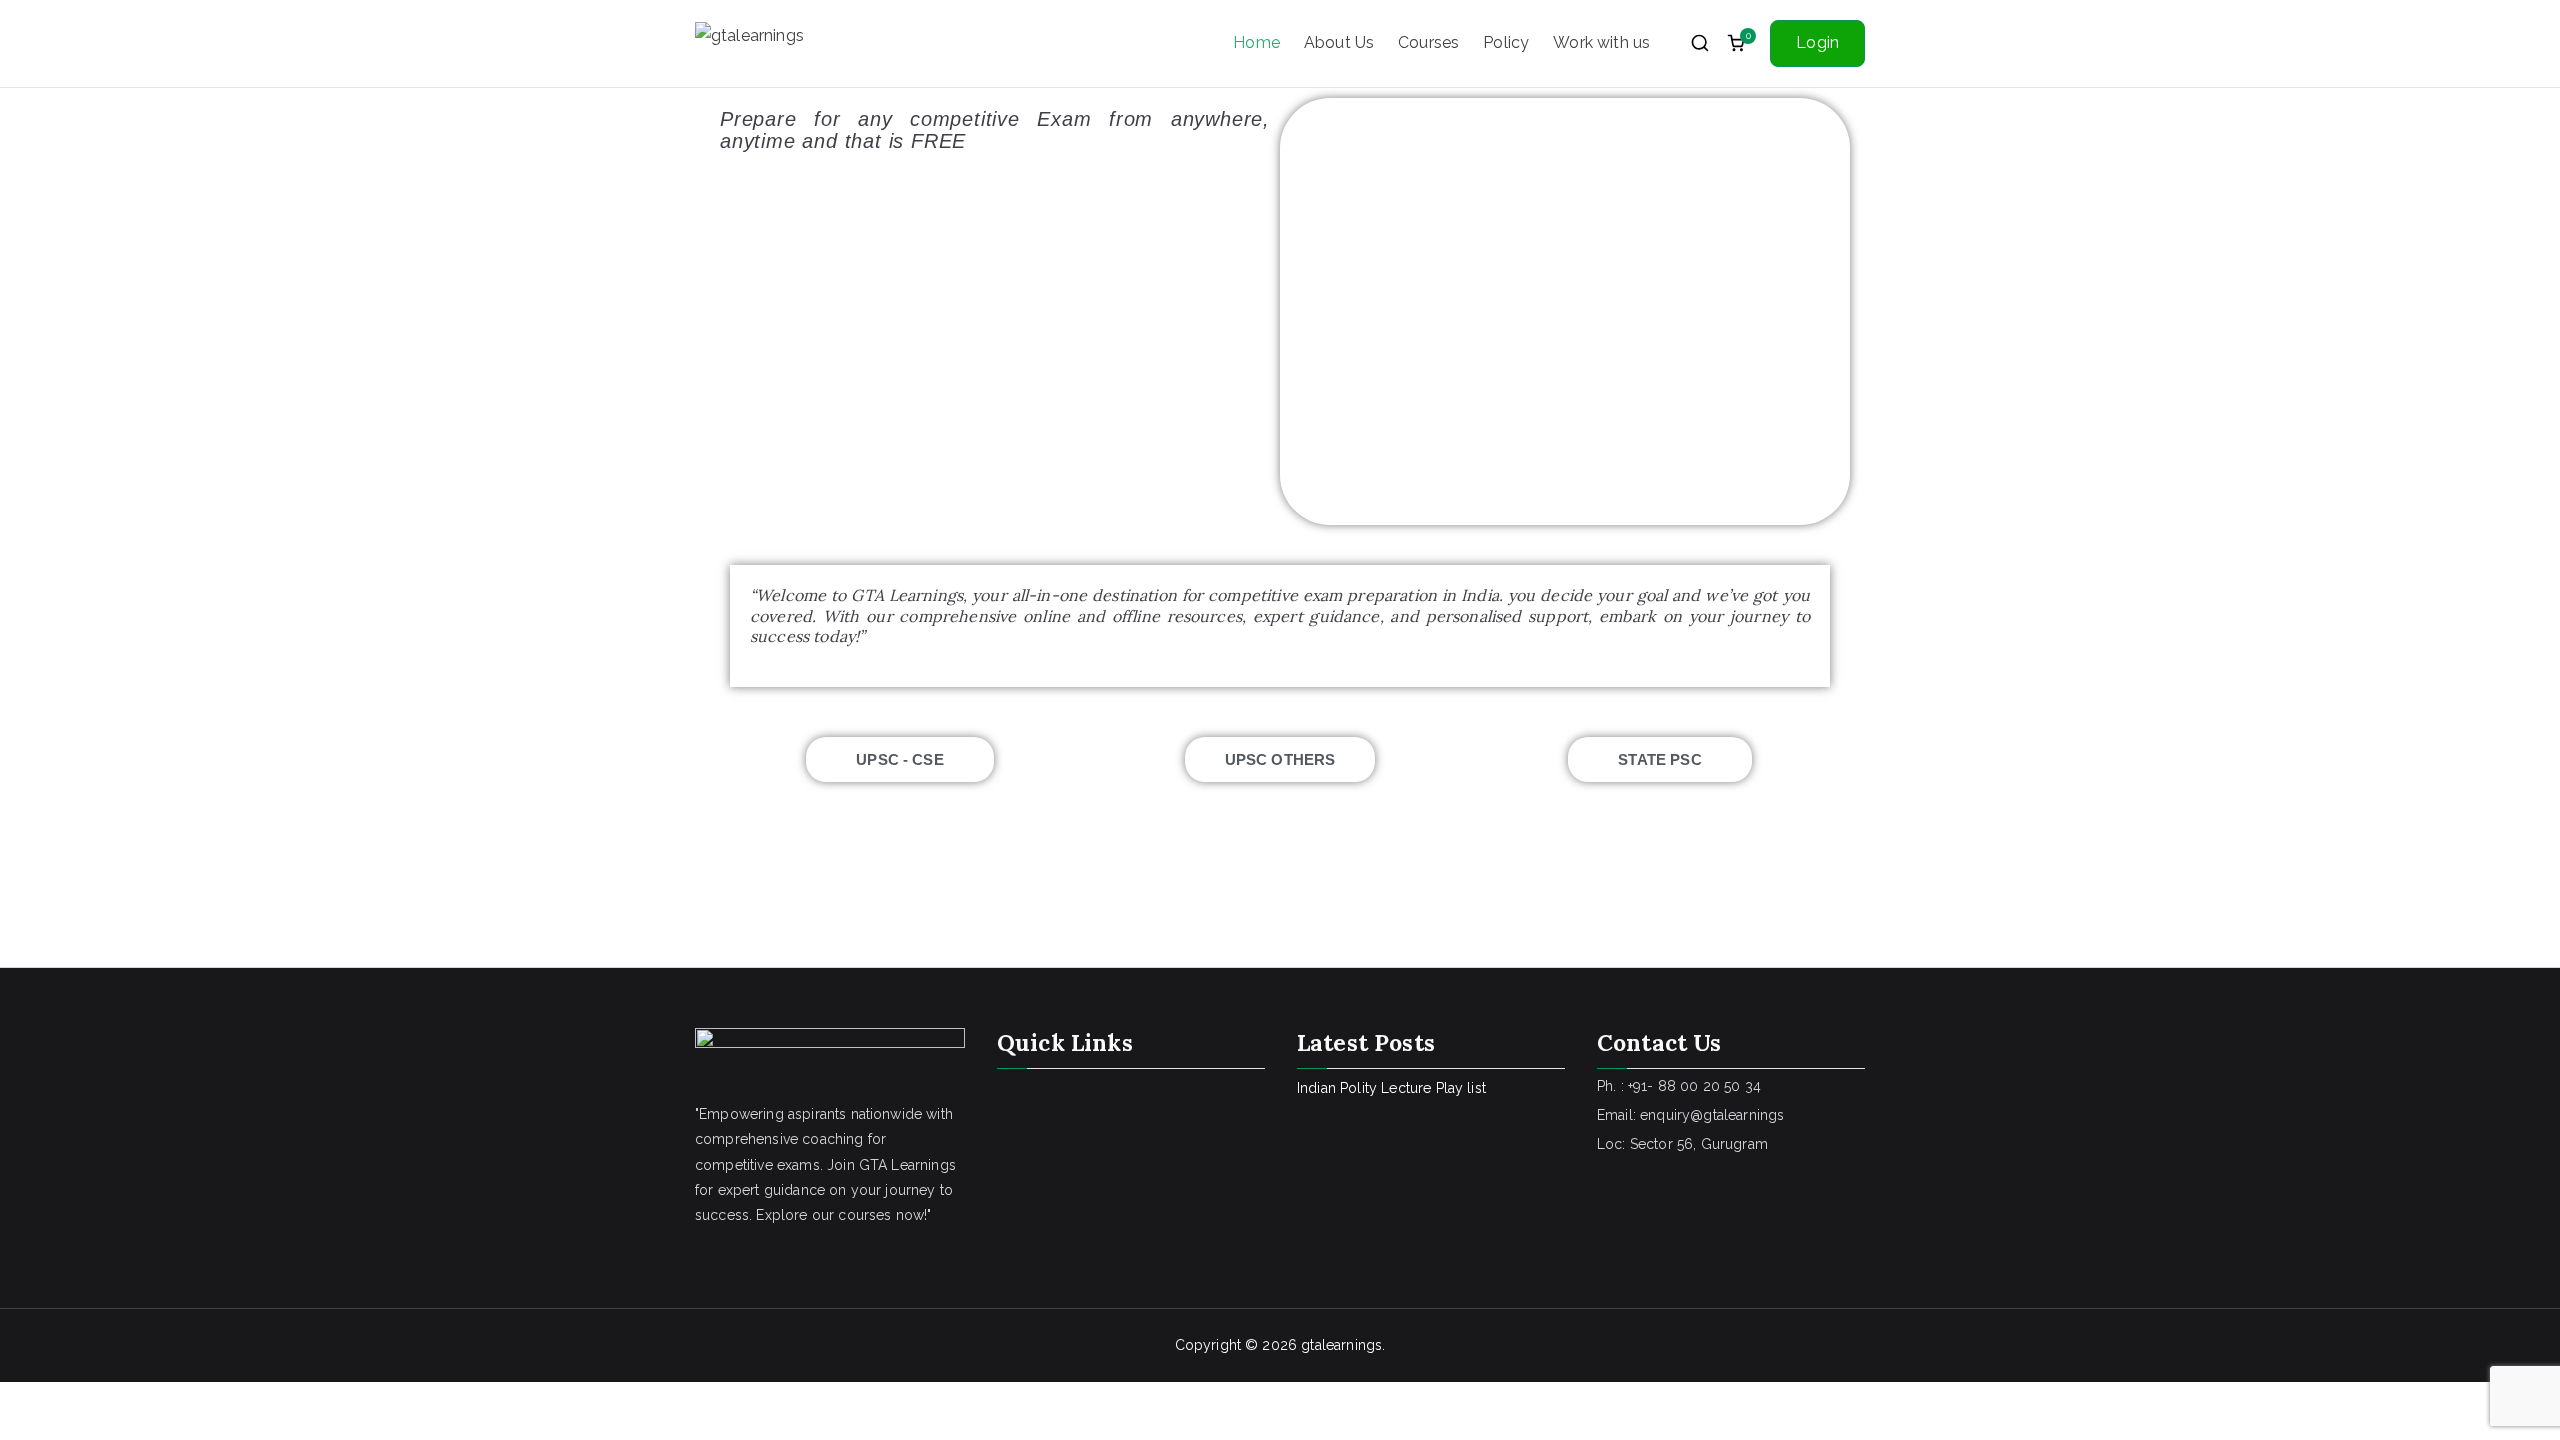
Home (1256, 42)
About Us (1339, 42)
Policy (1506, 42)
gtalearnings (1341, 1345)
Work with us (1601, 42)
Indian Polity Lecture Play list (1391, 1088)
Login (1817, 42)
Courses (1428, 42)
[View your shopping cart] (1736, 43)
